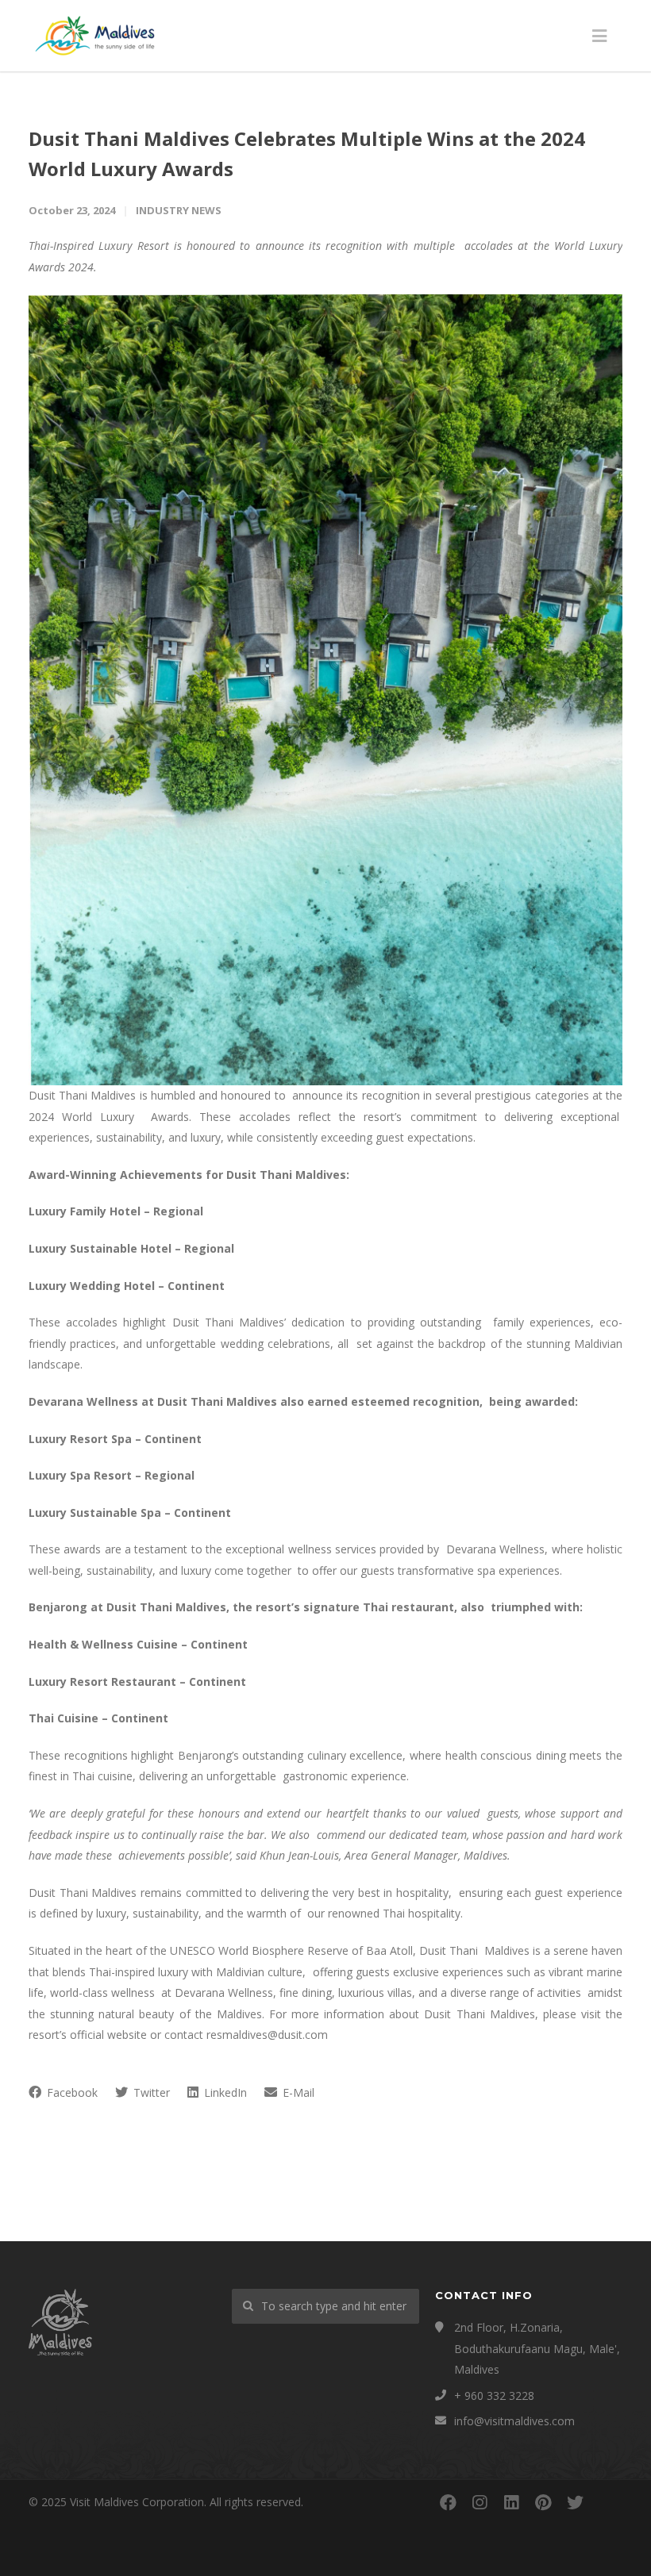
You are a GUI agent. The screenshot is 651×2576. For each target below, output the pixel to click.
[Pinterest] (543, 2502)
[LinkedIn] (511, 2502)
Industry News (179, 210)
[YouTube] (607, 2502)
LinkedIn (224, 2092)
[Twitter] (575, 2502)
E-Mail (297, 2092)
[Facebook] (448, 2502)
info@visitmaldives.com (514, 2421)
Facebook (71, 2092)
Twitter (150, 2092)
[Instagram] (480, 2502)
